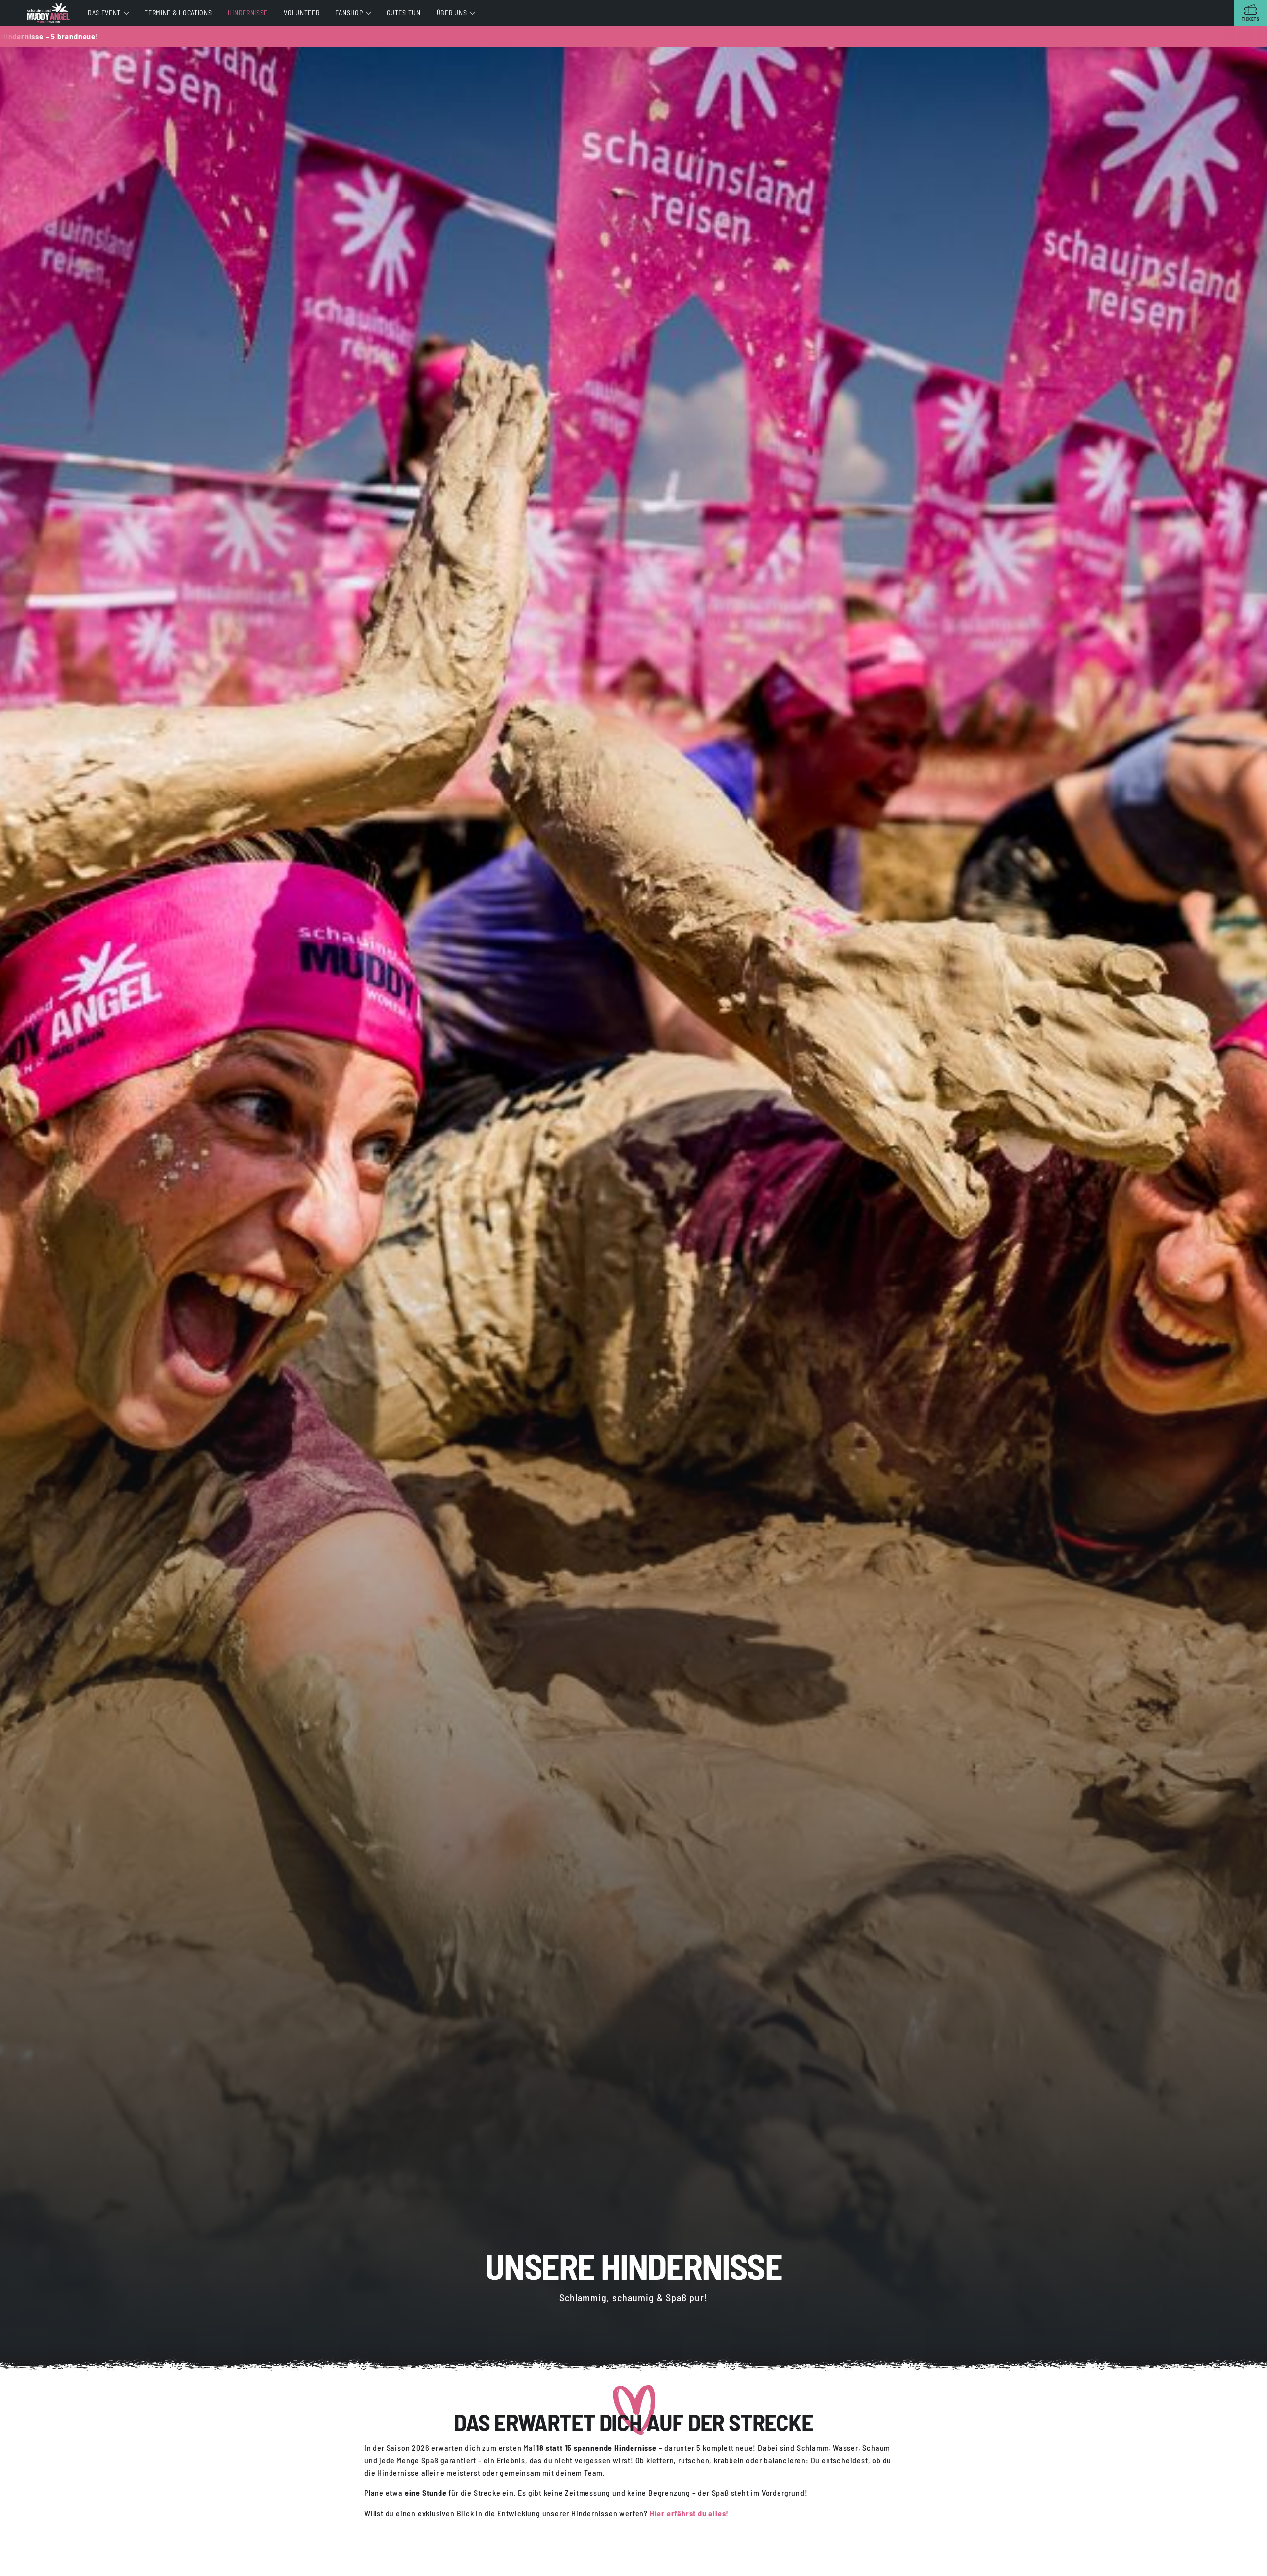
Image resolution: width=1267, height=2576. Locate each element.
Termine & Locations (178, 13)
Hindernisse (248, 13)
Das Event (104, 13)
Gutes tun (403, 13)
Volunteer (301, 13)
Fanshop (349, 13)
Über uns (452, 13)
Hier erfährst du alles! (689, 2513)
